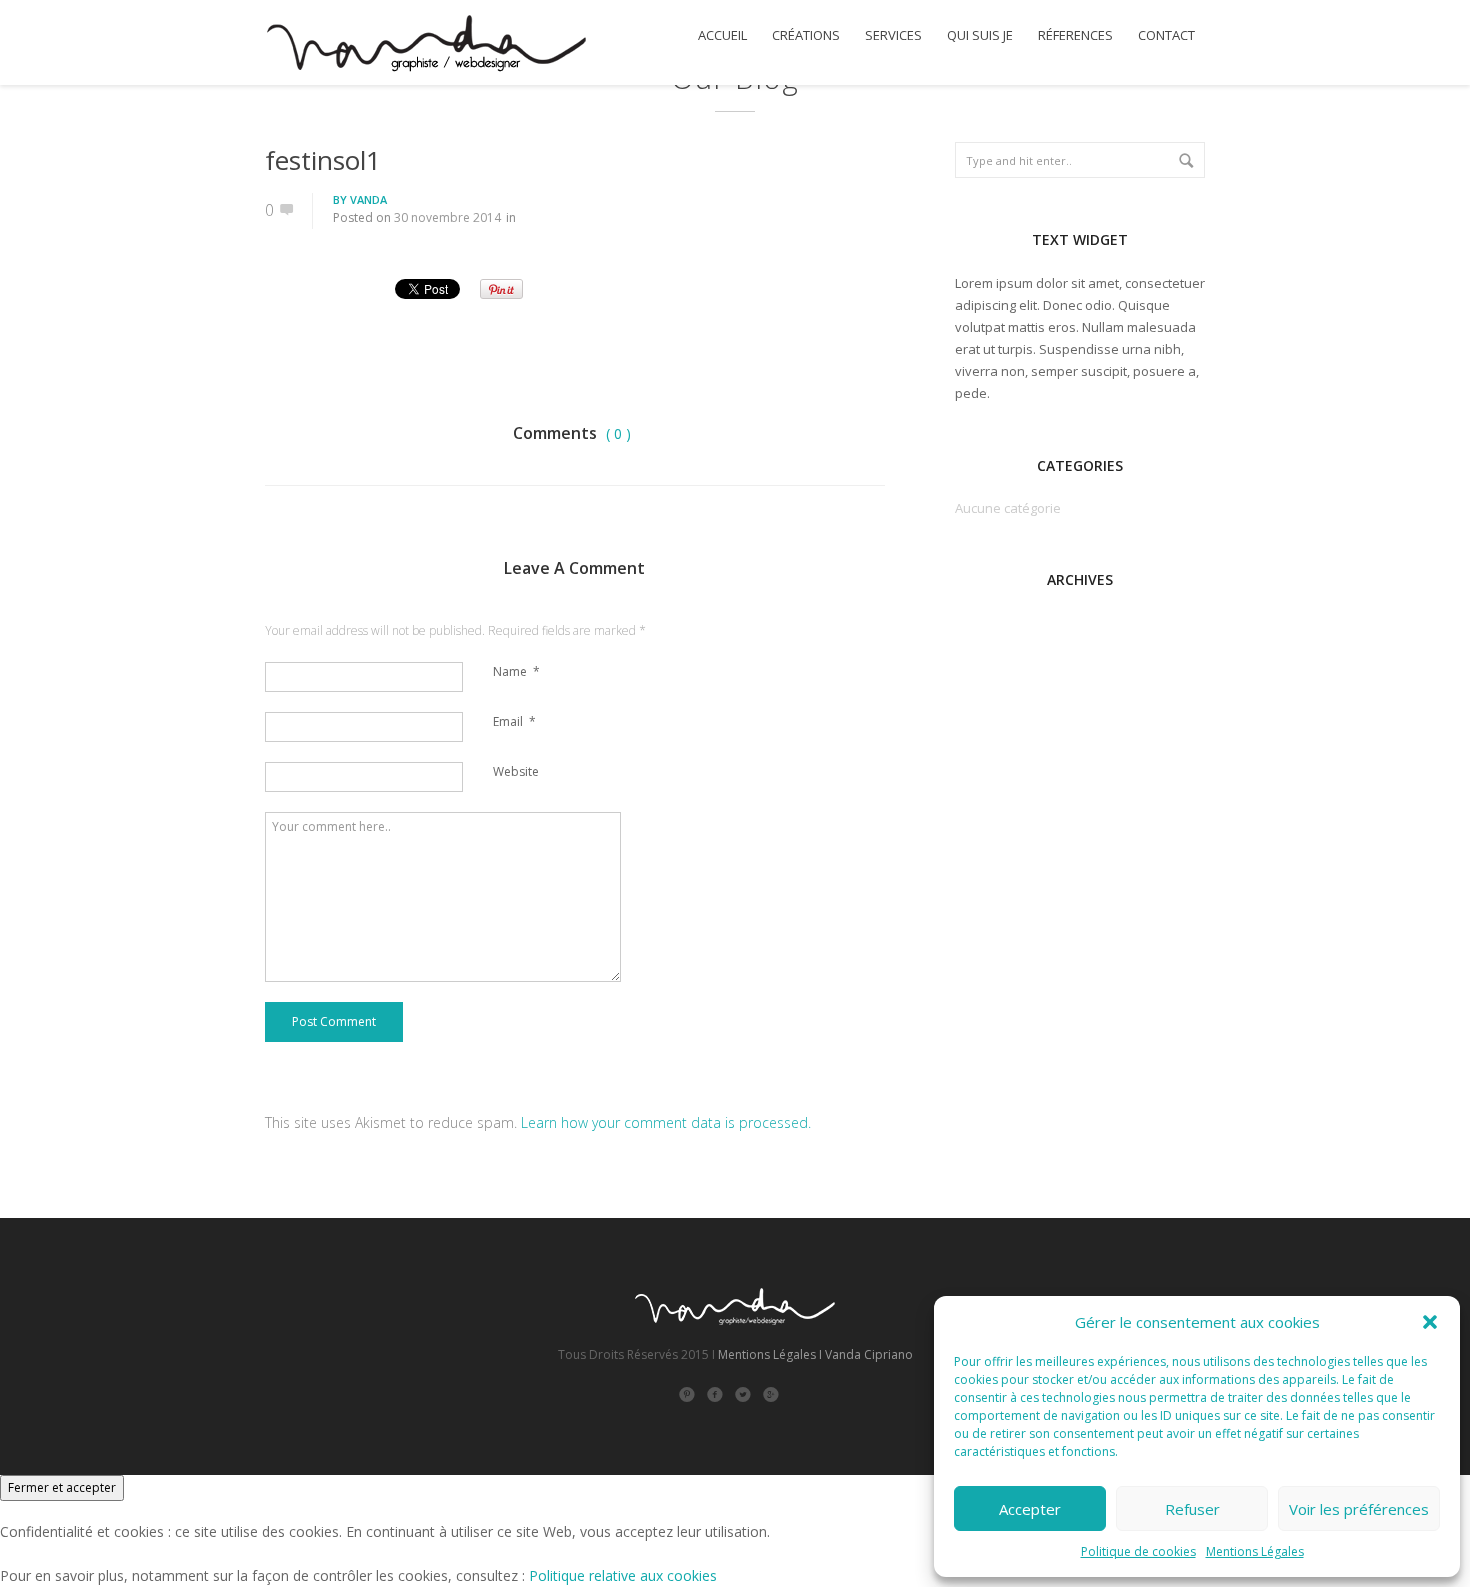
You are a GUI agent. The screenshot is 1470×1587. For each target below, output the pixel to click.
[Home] (425, 46)
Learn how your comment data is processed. (666, 1122)
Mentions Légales (1255, 1551)
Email (514, 721)
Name (516, 671)
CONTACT (1166, 35)
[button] (1430, 1322)
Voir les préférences (1359, 1509)
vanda (368, 199)
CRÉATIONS (806, 35)
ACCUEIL (722, 35)
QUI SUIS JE (980, 35)
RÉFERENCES (1075, 35)
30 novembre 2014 (447, 217)
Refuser (1192, 1509)
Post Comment (334, 1021)
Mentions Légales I (770, 1354)
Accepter (1030, 1509)
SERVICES (893, 35)
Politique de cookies (1138, 1551)
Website (516, 771)
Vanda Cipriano (869, 1354)
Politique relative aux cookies (623, 1575)
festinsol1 (323, 160)
